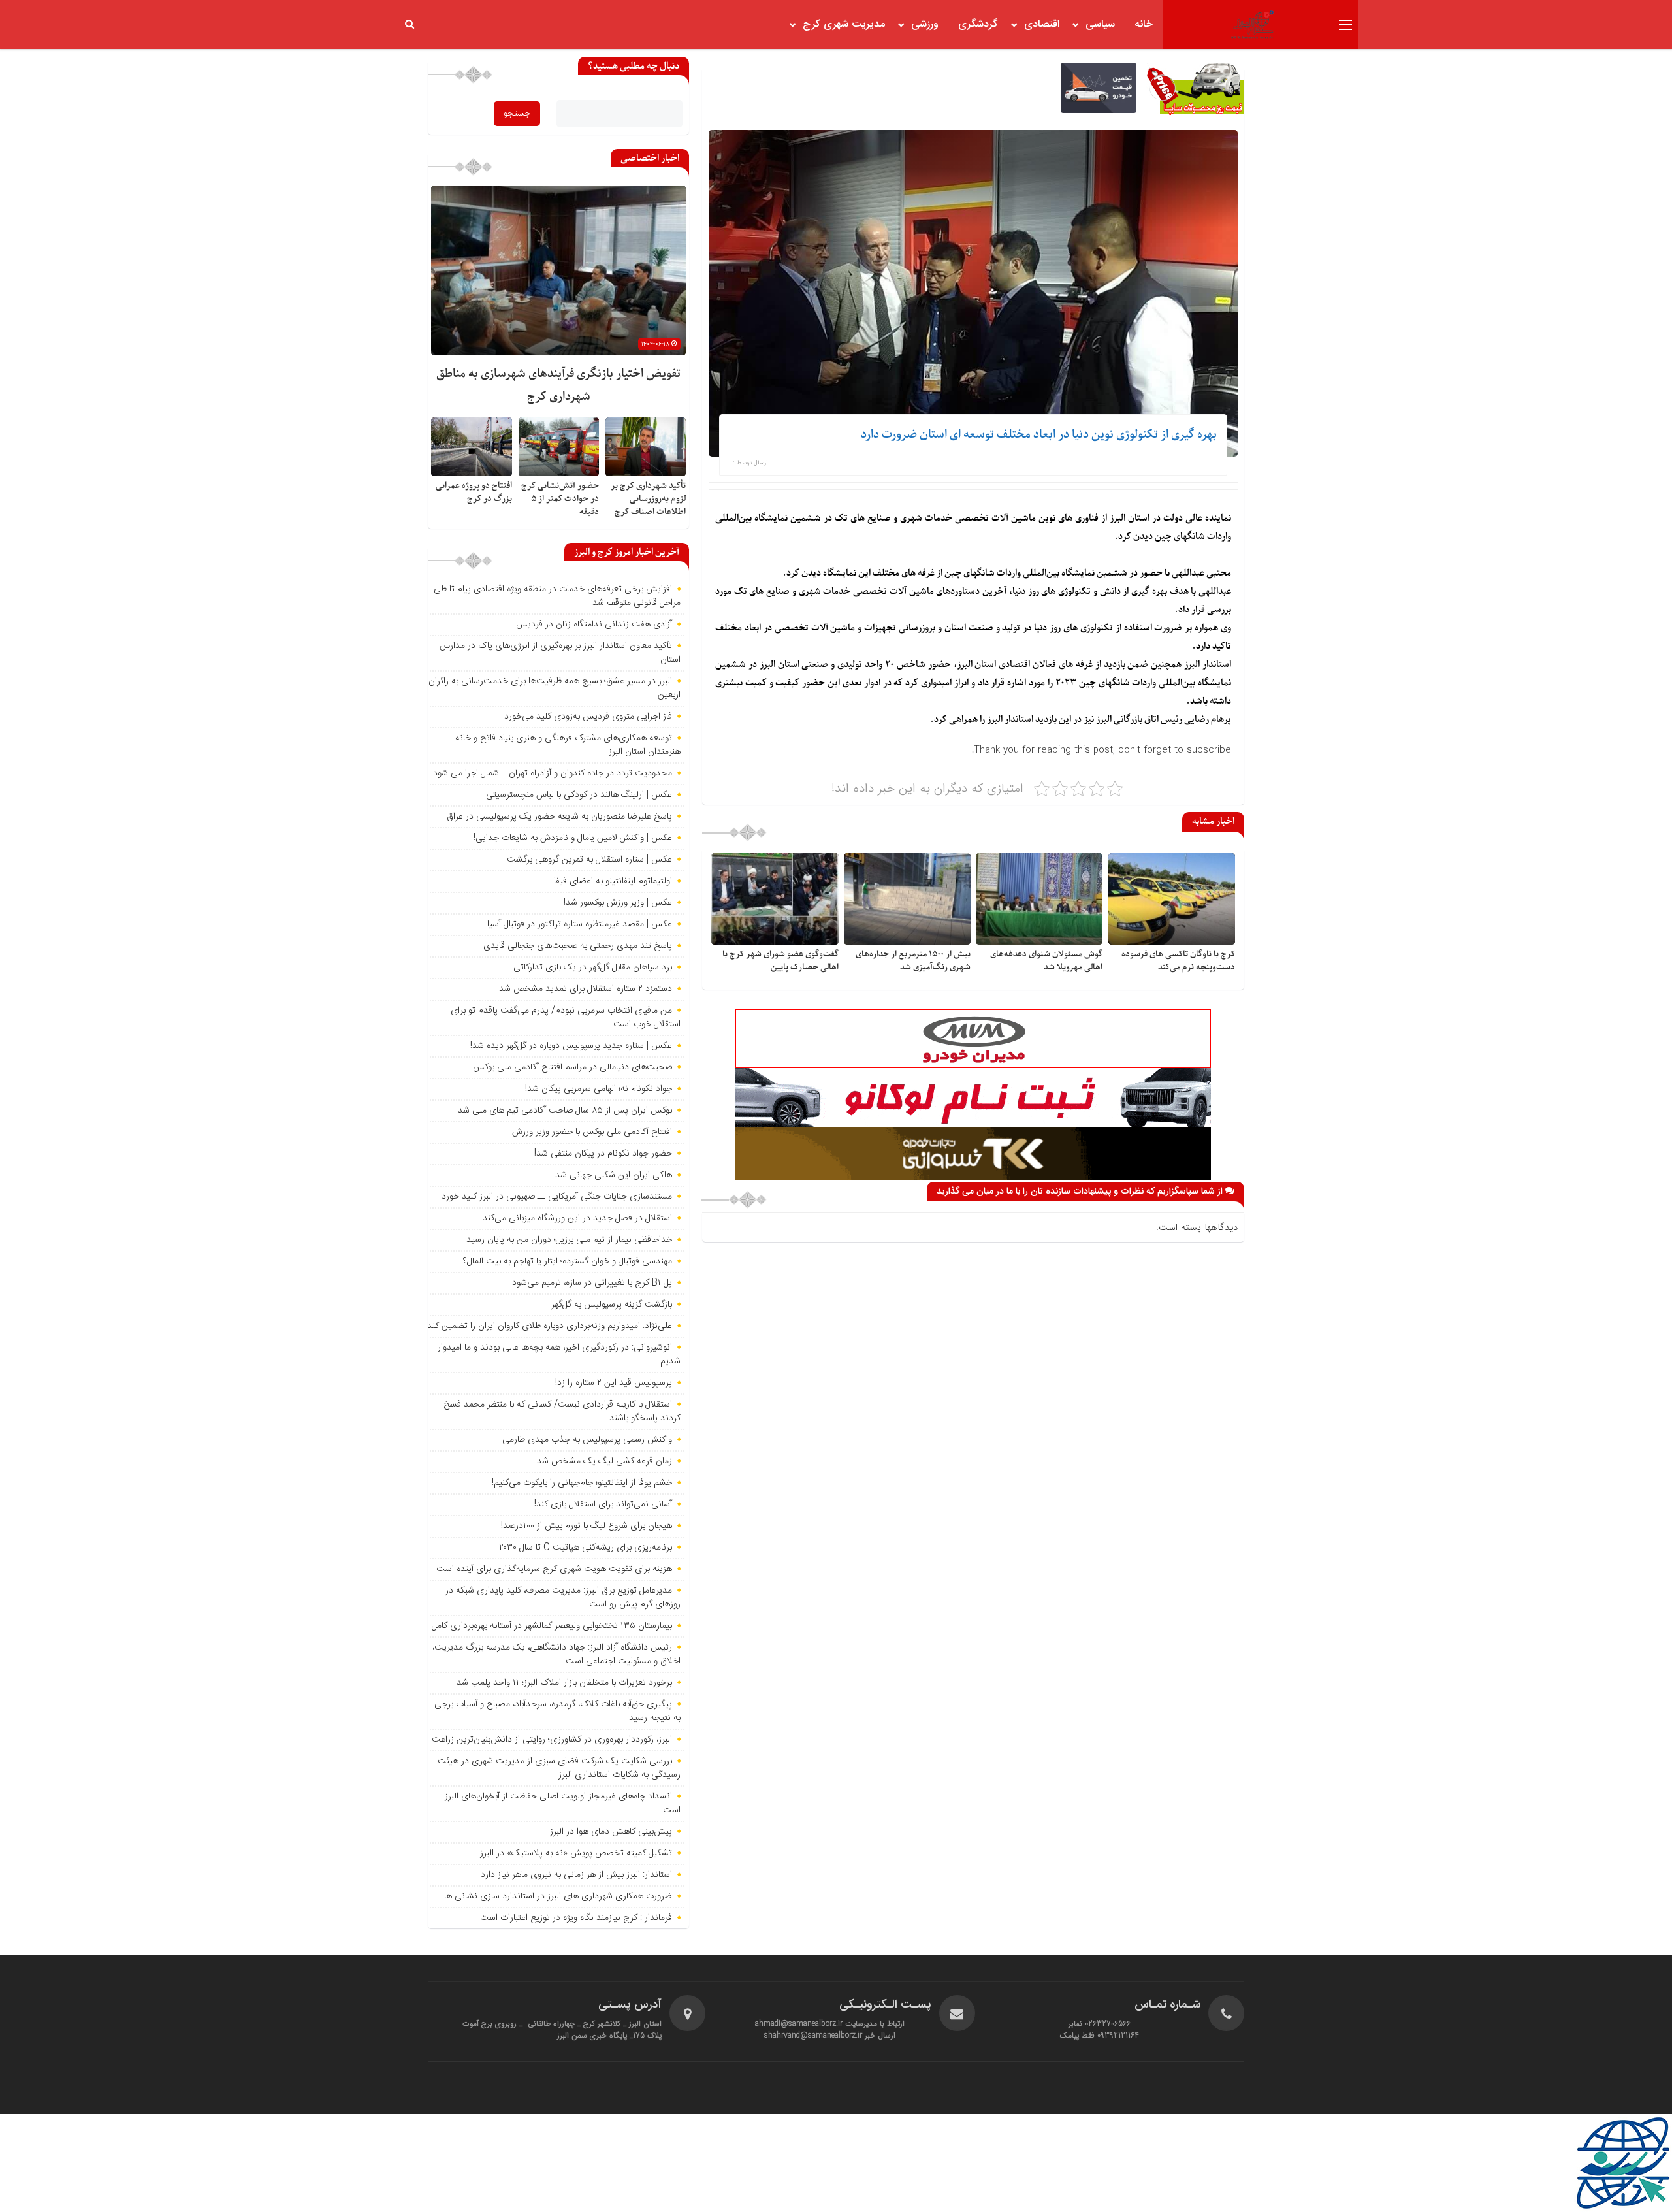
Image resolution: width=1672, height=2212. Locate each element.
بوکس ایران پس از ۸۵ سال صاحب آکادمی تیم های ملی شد (565, 1111)
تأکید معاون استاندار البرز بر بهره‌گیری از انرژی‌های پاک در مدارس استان (560, 653)
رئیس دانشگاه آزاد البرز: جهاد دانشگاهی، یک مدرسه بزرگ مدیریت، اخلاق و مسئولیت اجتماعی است (556, 1654)
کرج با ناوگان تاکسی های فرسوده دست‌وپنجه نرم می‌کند (1178, 961)
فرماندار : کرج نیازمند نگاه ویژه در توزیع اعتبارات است (576, 1918)
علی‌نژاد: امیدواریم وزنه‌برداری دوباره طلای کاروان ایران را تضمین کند (550, 1326)
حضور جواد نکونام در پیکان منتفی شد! (603, 1154)
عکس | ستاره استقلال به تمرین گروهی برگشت (589, 860)
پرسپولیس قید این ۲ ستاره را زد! (614, 1383)
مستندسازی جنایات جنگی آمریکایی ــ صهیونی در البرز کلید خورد (557, 1197)
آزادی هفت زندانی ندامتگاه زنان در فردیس (594, 625)
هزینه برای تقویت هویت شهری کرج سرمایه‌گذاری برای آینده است (554, 1569)
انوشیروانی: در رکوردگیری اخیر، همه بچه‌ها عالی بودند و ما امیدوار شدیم (559, 1355)
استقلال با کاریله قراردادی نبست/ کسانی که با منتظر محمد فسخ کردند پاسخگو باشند (562, 1411)
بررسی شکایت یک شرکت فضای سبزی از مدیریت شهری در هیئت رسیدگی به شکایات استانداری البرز (559, 1768)
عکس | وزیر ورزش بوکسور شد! (618, 903)
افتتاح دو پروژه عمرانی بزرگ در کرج (474, 492)
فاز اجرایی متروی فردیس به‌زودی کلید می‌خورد (588, 717)
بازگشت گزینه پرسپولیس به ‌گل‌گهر (612, 1305)
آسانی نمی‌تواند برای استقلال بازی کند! (603, 1504)
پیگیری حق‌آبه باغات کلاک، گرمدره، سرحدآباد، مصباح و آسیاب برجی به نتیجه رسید (557, 1711)
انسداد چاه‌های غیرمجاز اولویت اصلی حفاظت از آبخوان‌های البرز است (563, 1803)
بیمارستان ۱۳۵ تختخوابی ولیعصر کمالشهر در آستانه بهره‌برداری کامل (552, 1626)
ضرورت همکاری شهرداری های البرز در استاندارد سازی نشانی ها (558, 1896)
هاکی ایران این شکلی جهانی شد (614, 1175)
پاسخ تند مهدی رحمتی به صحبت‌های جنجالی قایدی (578, 946)
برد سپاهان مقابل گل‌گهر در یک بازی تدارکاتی (593, 968)
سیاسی (1100, 24)
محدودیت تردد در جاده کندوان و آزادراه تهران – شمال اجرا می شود (553, 773)
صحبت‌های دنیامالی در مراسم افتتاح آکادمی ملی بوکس (572, 1067)
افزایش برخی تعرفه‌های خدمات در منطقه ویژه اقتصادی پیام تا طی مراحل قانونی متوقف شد (557, 596)
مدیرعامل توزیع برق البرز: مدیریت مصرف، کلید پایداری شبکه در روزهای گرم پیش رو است (563, 1598)
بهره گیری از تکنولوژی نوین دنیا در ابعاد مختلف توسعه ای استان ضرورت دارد (1039, 435)
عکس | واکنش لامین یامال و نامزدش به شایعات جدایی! (573, 838)
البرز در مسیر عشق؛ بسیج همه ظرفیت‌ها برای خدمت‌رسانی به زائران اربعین (555, 688)
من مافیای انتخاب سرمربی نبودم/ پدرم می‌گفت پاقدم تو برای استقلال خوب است (566, 1017)
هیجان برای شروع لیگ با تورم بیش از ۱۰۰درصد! (587, 1526)
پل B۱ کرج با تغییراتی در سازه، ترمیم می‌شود (592, 1283)
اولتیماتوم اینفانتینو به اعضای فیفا (613, 881)
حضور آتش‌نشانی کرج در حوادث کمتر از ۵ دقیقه (560, 499)
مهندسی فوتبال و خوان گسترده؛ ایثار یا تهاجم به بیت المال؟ (568, 1261)
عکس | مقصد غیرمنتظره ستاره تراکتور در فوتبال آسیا (580, 924)
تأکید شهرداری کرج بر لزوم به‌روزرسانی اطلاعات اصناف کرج (648, 499)
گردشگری (978, 24)
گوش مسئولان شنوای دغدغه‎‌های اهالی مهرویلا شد (1046, 961)
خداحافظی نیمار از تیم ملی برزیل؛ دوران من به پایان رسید (569, 1240)
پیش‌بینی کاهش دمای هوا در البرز (611, 1832)
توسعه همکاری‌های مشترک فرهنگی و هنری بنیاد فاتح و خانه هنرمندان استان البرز (568, 745)
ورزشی (925, 24)
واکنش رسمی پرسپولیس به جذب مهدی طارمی (587, 1440)
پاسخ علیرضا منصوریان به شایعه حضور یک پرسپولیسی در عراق (559, 817)
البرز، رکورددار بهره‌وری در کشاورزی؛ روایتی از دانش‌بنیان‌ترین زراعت (552, 1740)
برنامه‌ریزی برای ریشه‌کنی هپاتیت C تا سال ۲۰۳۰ (586, 1548)
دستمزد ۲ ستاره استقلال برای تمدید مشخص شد (586, 989)
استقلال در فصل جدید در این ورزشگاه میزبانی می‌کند (577, 1218)
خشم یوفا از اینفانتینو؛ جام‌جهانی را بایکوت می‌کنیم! (582, 1483)
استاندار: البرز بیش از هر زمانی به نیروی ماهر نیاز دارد (576, 1875)
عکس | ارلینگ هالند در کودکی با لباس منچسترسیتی (579, 795)
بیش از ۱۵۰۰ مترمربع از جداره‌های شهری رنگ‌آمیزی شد (913, 961)
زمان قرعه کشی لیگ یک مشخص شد (604, 1461)
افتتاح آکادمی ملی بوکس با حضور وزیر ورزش (592, 1132)
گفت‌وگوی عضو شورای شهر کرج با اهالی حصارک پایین (780, 961)
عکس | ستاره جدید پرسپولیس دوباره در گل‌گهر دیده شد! (571, 1046)
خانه (1144, 24)
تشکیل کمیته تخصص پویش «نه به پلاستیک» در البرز (576, 1853)
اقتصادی (1042, 24)
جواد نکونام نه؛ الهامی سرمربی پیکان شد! (599, 1089)
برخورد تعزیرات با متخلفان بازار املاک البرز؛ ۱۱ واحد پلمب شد (564, 1683)
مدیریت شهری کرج (844, 24)
